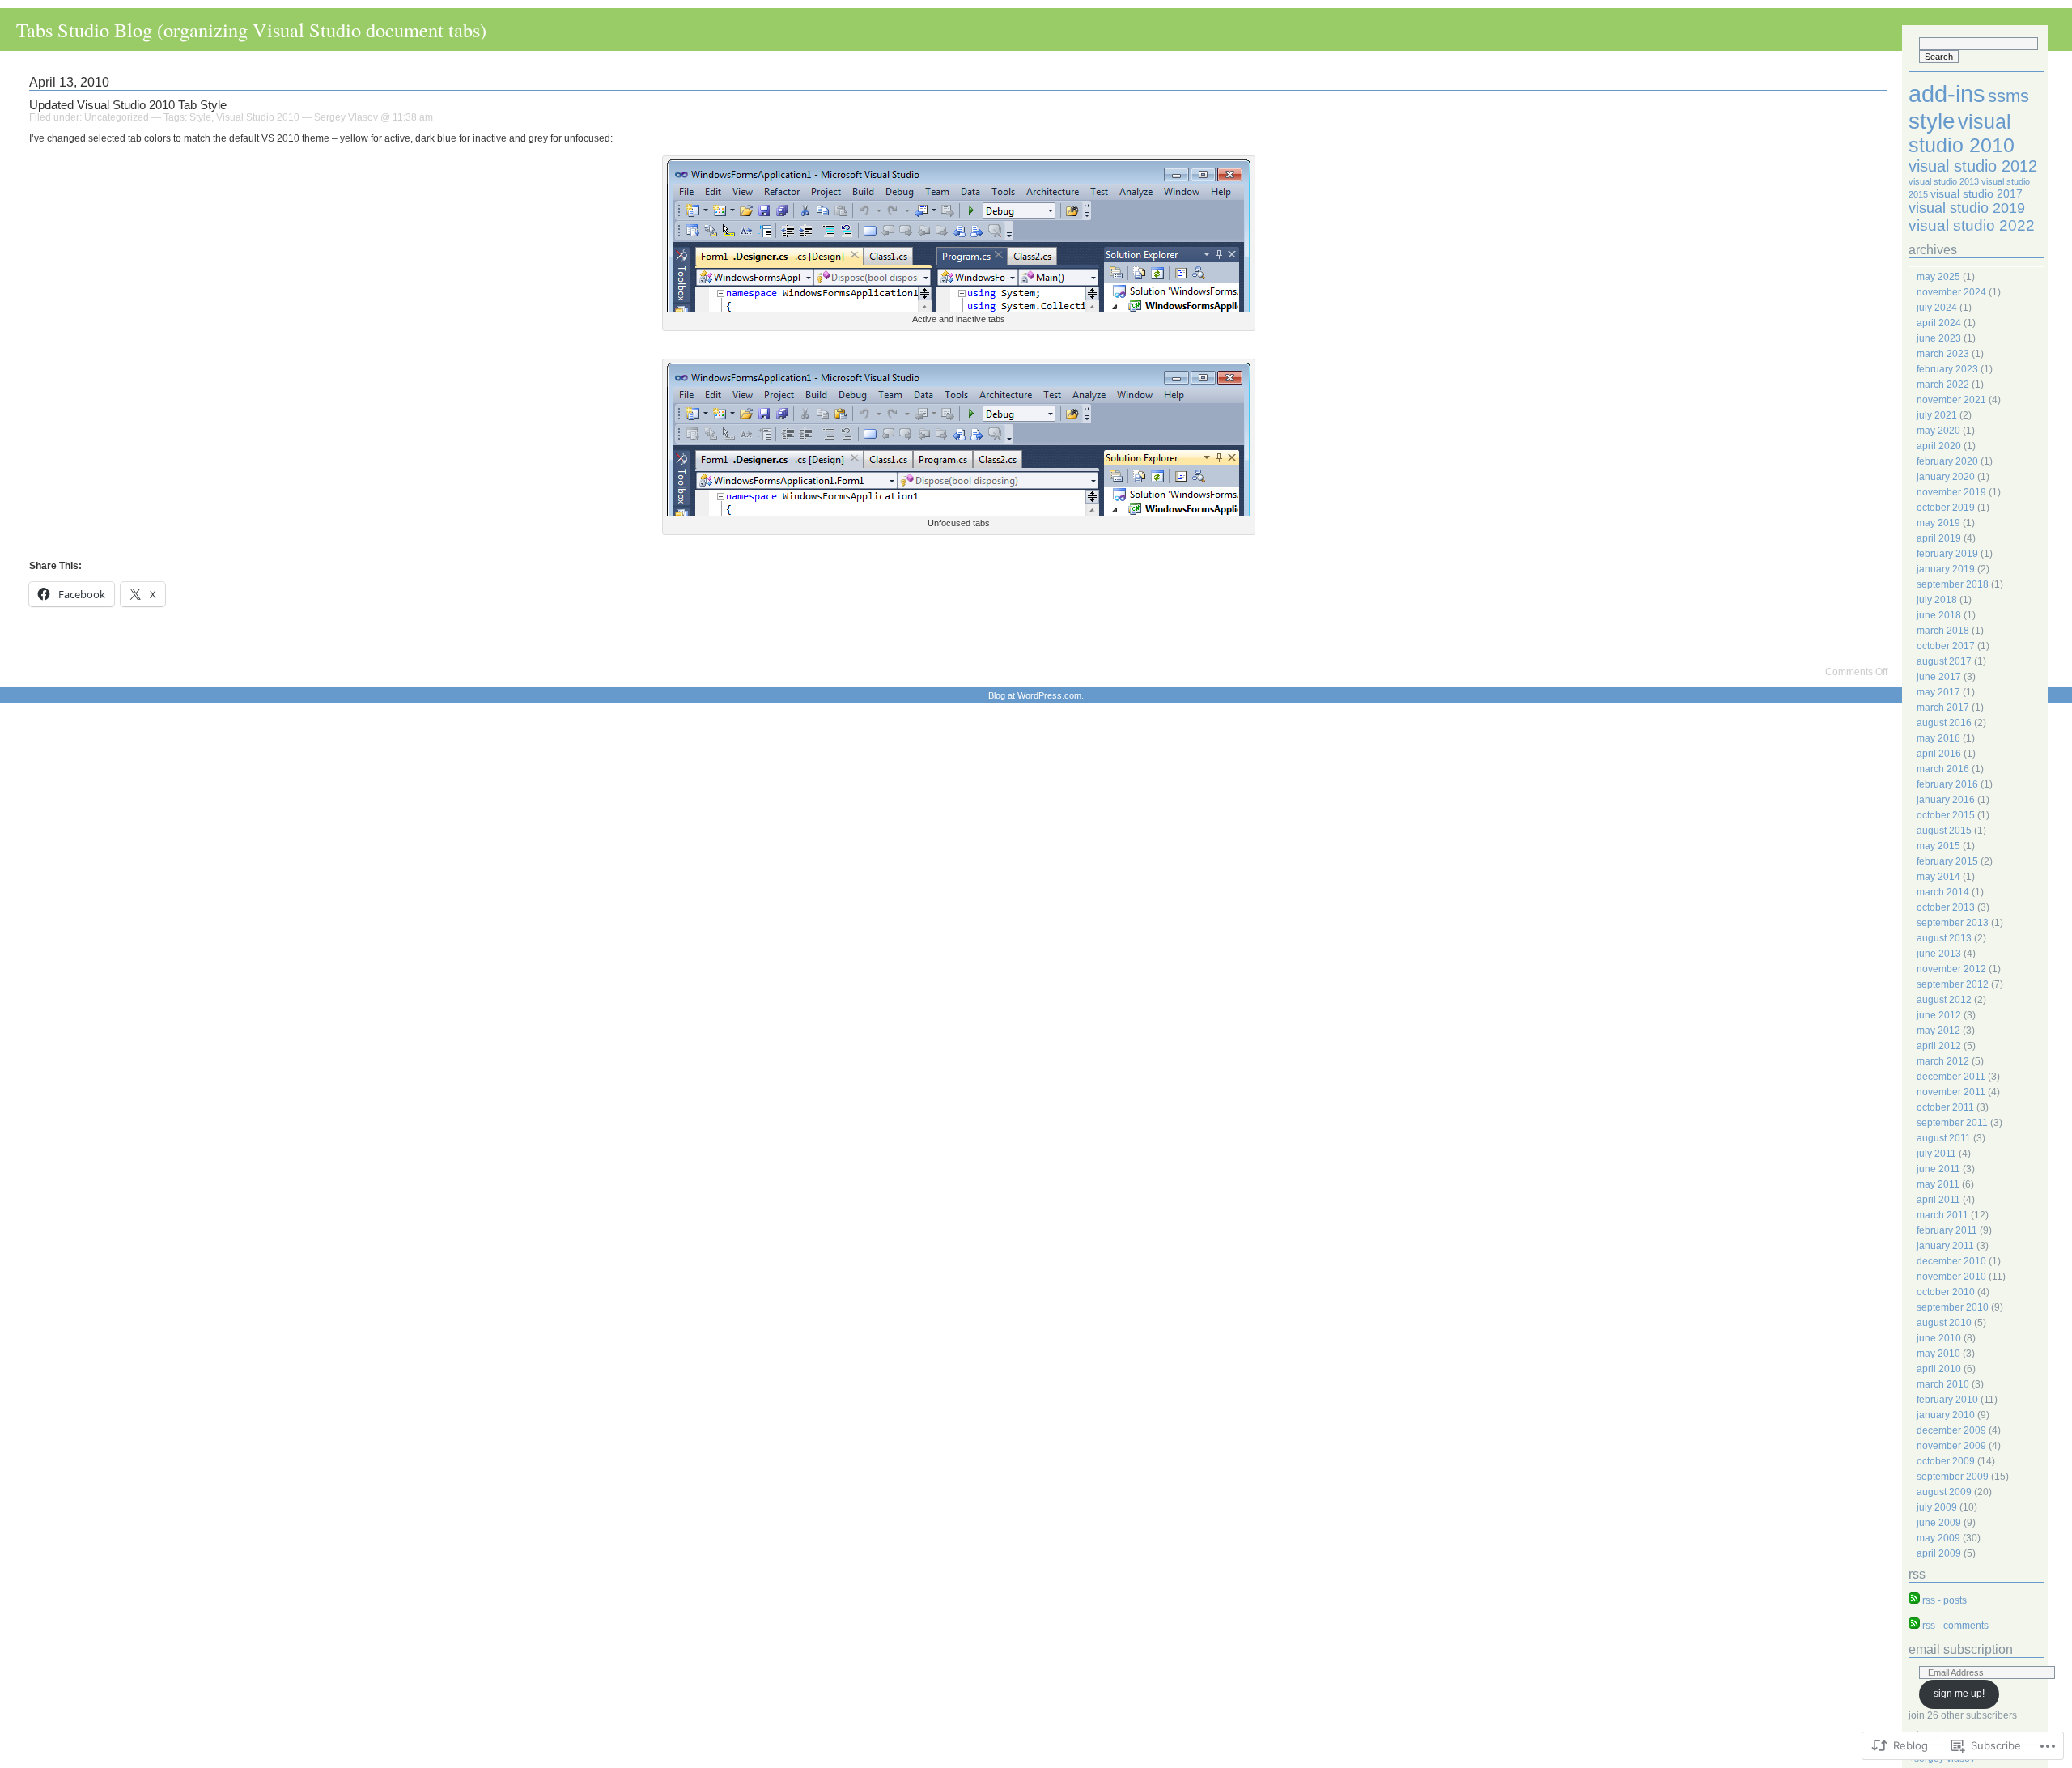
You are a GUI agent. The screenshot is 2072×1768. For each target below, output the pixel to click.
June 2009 (1939, 1523)
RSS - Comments (1955, 1626)
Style (200, 117)
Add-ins (1947, 93)
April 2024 (1939, 323)
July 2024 (1937, 308)
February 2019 (1947, 554)
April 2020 (1939, 446)
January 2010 (1946, 1415)
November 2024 (1951, 292)
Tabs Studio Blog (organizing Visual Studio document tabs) (251, 30)
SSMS (2008, 96)
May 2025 (1938, 277)
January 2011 (1945, 1246)
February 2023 (1947, 369)
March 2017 (1943, 708)
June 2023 (1939, 338)
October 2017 (1946, 646)
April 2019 (1939, 538)
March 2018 (1943, 631)
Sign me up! (1959, 1694)
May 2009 (1938, 1538)
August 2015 (1944, 831)
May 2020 (1938, 431)
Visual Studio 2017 (1976, 193)
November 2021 (1951, 400)
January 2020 (1946, 477)
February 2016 (1947, 784)
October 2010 (1946, 1292)
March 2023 (1943, 354)
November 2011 (1951, 1092)
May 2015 (1938, 846)
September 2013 (1953, 923)
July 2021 (1937, 415)
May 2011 (1938, 1184)
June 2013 (1939, 954)
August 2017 (1944, 661)
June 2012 (1939, 1015)
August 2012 (1944, 1000)
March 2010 (1943, 1384)
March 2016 (1943, 769)
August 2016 (1944, 723)
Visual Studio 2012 (1973, 166)
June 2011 (1938, 1169)
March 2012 (1943, 1061)
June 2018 (1939, 615)
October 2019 (1946, 508)
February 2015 (1947, 861)
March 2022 (1943, 385)
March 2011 (1942, 1215)
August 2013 (1944, 938)
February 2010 (1947, 1400)
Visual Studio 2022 (1972, 225)
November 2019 (1951, 492)
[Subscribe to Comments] (1914, 1626)
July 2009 (1937, 1507)
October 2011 (1945, 1107)
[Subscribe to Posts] (1914, 1600)
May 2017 (1938, 692)
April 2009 (1939, 1553)
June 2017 (1939, 677)
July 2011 (1936, 1154)
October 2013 (1946, 907)
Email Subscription (1961, 1649)
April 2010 (1939, 1369)
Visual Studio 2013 (1944, 181)
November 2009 (1951, 1446)
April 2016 (1939, 754)
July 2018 (1937, 600)
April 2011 (1938, 1200)
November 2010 (1951, 1277)
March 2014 (1943, 892)
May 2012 (1938, 1031)
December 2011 (1951, 1077)
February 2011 (1947, 1230)
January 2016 (1946, 800)
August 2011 (1944, 1138)
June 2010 (1939, 1338)
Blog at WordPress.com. (1036, 695)
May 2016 (1938, 738)
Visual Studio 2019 (1967, 208)
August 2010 (1944, 1323)
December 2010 (1951, 1261)
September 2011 (1952, 1123)
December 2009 (1951, 1430)
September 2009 (1953, 1477)
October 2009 (1946, 1461)
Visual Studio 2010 (258, 117)
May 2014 (1938, 877)
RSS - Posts (1945, 1600)
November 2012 (1951, 969)
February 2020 (1947, 461)
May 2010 (1938, 1354)
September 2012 (1953, 984)
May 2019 (1938, 523)
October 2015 (1946, 815)
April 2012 (1939, 1046)
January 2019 (1946, 569)
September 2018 (1953, 584)
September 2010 (1953, 1307)
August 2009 (1944, 1492)
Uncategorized (117, 117)
